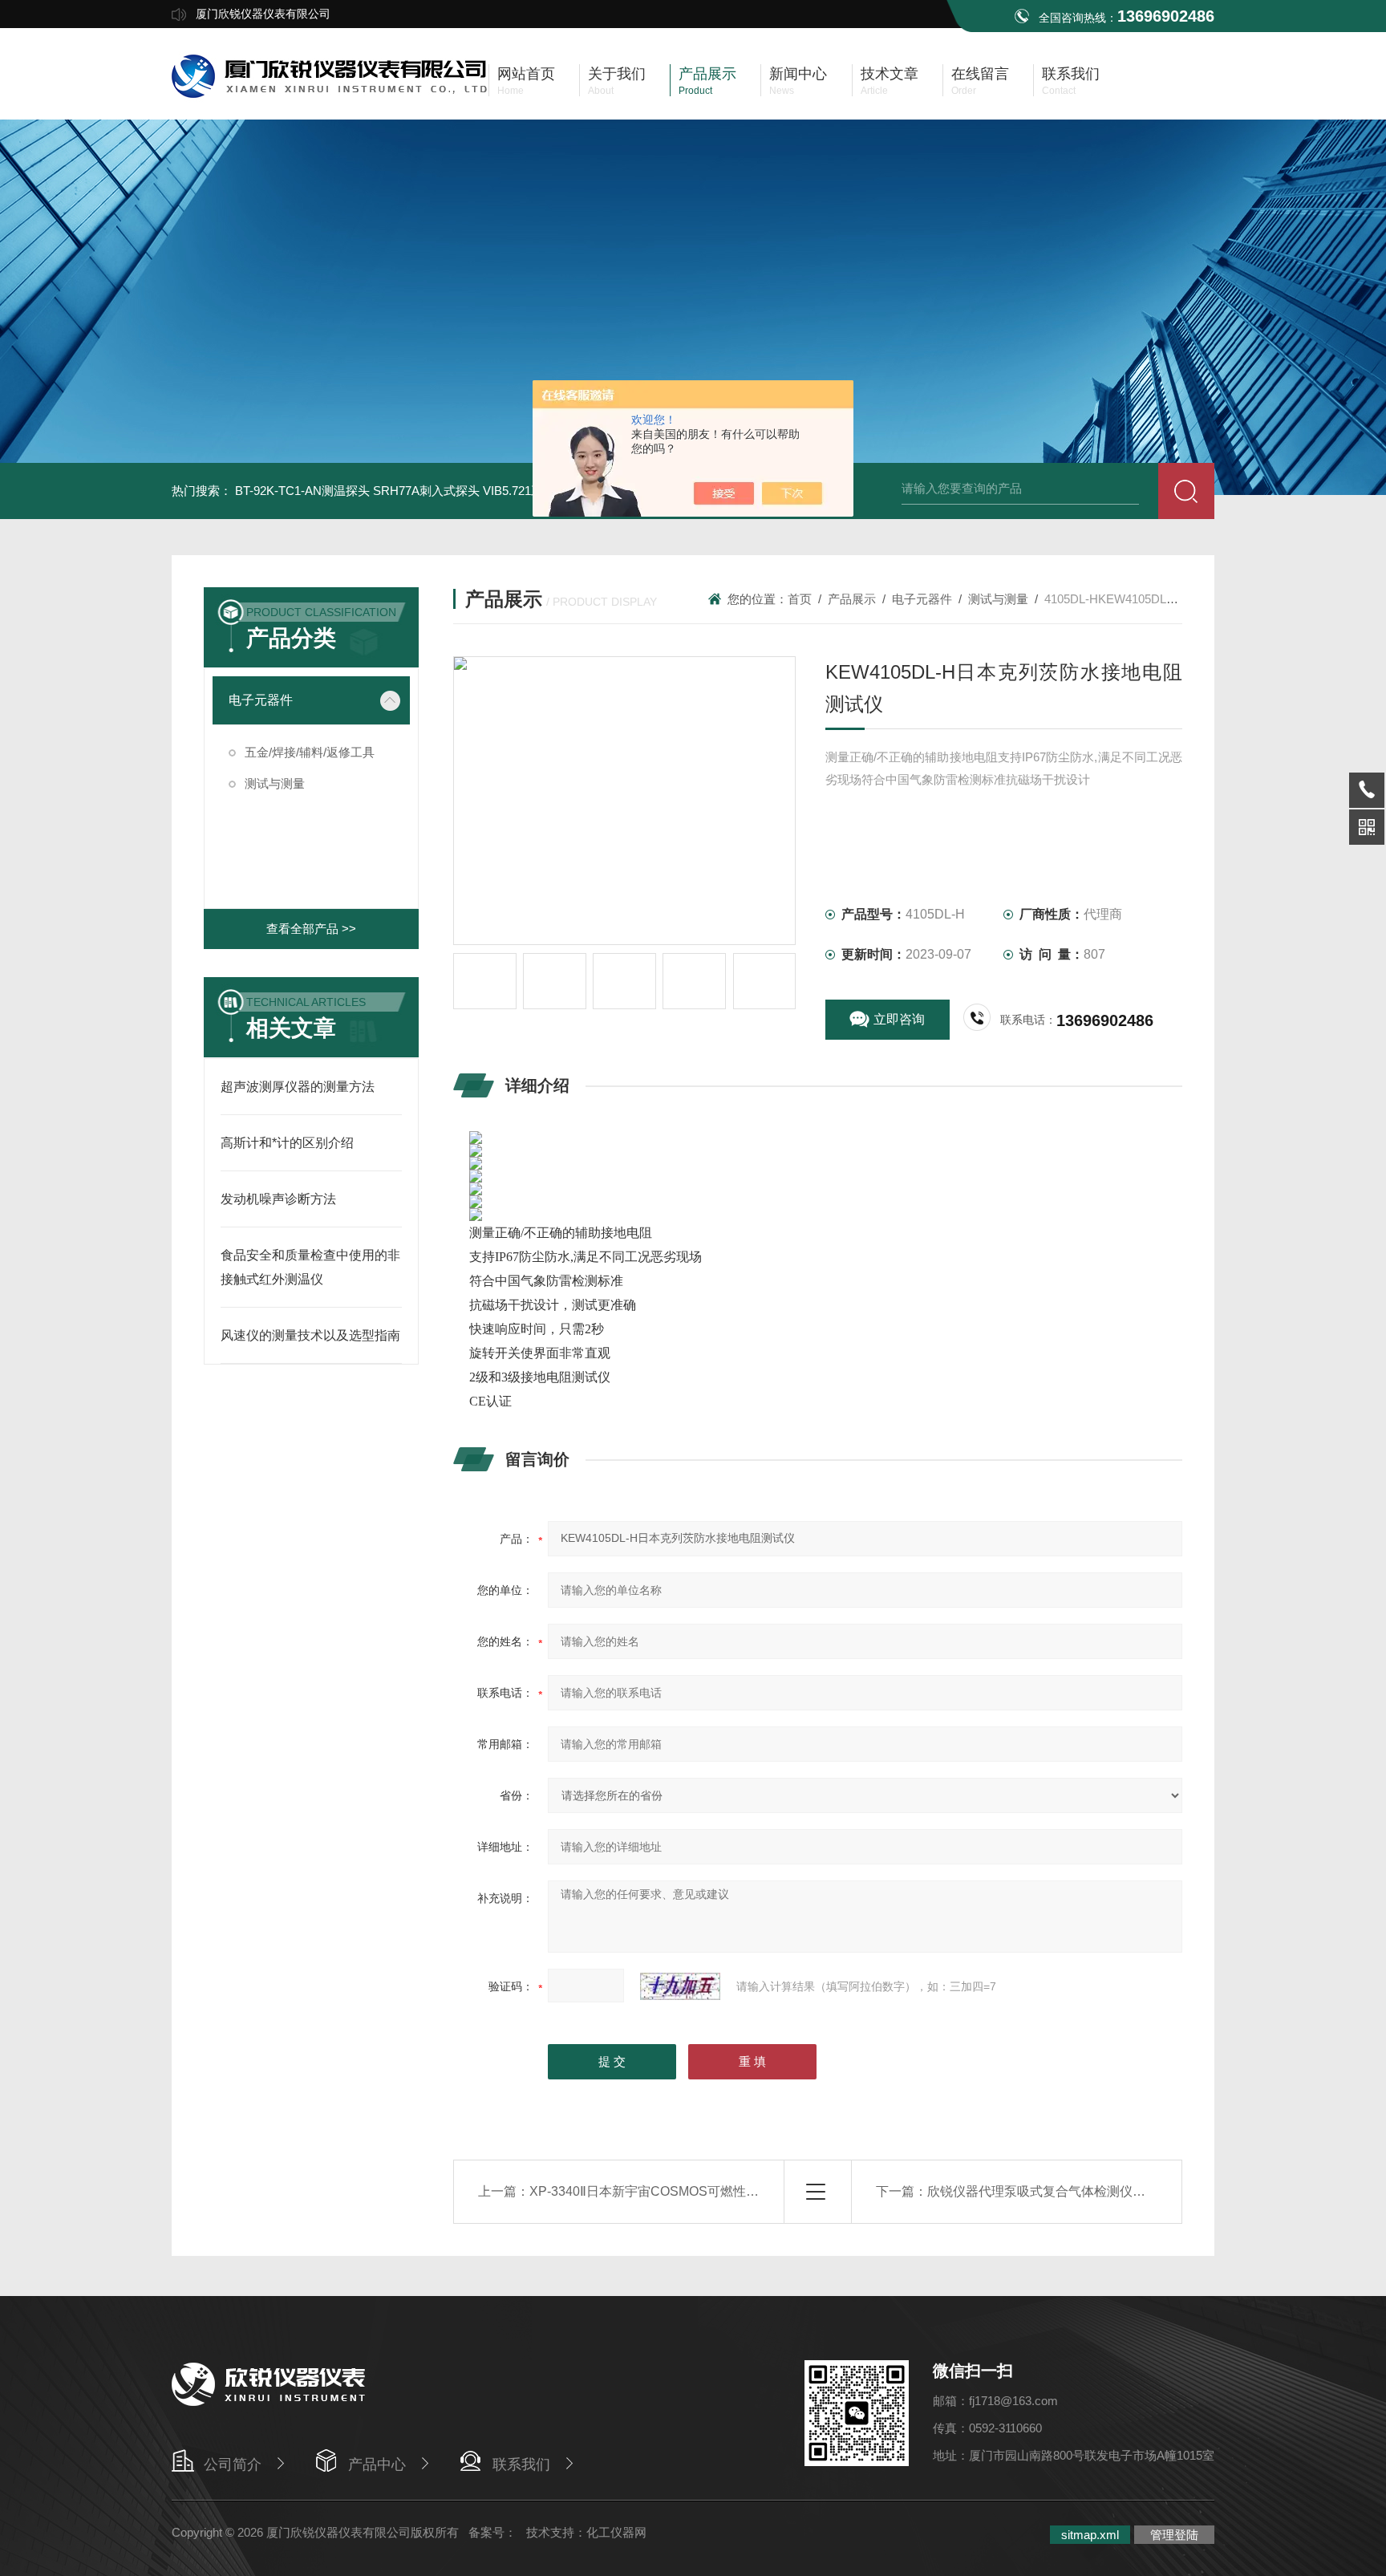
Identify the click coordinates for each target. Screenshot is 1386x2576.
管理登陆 (1174, 2535)
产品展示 (852, 599)
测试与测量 (275, 783)
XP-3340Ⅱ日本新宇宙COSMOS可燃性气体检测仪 (670, 2191)
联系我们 (521, 2464)
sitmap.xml (1090, 2535)
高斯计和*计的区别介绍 (287, 1143)
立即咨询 (899, 1019)
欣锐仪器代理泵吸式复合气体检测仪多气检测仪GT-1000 (1087, 2191)
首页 (800, 599)
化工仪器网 (616, 2532)
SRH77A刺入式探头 (426, 491)
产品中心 (377, 2464)
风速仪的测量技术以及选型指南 (310, 1335)
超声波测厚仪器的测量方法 (298, 1087)
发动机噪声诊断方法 (278, 1199)
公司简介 (233, 2464)
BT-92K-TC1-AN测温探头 (302, 491)
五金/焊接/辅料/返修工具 (310, 752)
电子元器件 (261, 700)
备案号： (492, 2532)
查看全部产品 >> (311, 929)
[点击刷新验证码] (680, 1986)
